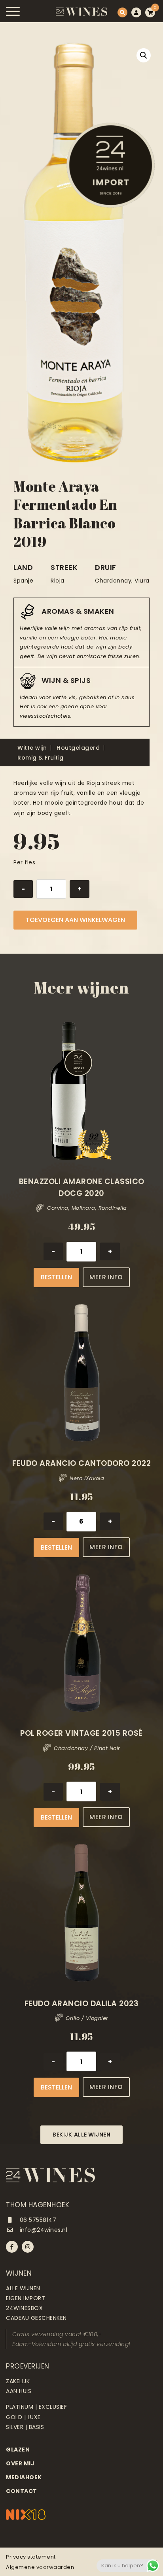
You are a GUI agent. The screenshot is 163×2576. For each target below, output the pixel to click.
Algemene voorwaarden (40, 2567)
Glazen (18, 2450)
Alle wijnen (23, 2288)
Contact (22, 2491)
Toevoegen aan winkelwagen (75, 920)
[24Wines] (81, 12)
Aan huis (19, 2391)
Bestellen (56, 1277)
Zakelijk (18, 2381)
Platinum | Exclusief (36, 2407)
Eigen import (26, 2298)
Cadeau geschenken (36, 2318)
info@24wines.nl (43, 2230)
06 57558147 (37, 2220)
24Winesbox (24, 2308)
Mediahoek (24, 2477)
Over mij (20, 2463)
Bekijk (81, 2135)
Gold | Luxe (23, 2417)
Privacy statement (31, 2557)
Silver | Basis (25, 2427)
